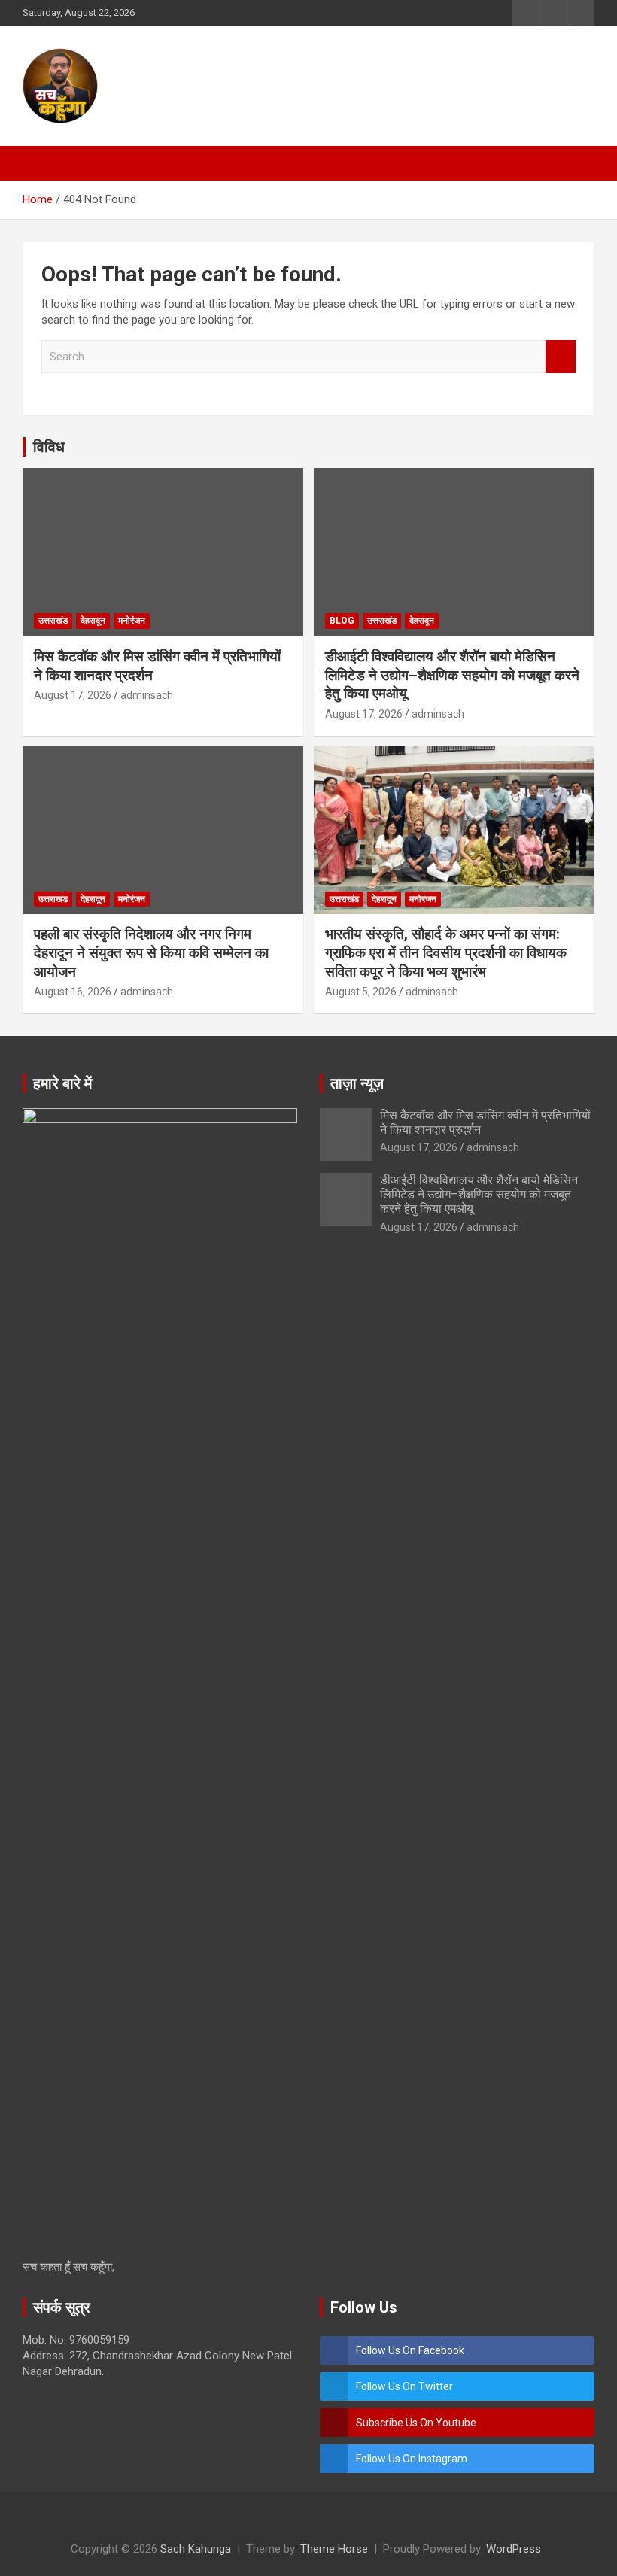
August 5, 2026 (361, 992)
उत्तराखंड (53, 621)
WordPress (514, 2549)
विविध (49, 447)
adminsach (147, 695)
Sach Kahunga (196, 2549)
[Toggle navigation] (41, 163)
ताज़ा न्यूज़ (357, 1083)
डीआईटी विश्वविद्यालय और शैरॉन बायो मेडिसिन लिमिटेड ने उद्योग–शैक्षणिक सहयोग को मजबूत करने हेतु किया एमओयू (452, 675)
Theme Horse (334, 2549)
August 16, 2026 (73, 992)
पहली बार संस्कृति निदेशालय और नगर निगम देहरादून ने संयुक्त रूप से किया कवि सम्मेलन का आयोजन (151, 952)
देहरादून (93, 621)
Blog (342, 621)
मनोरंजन (132, 621)
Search (561, 357)
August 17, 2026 (73, 695)
